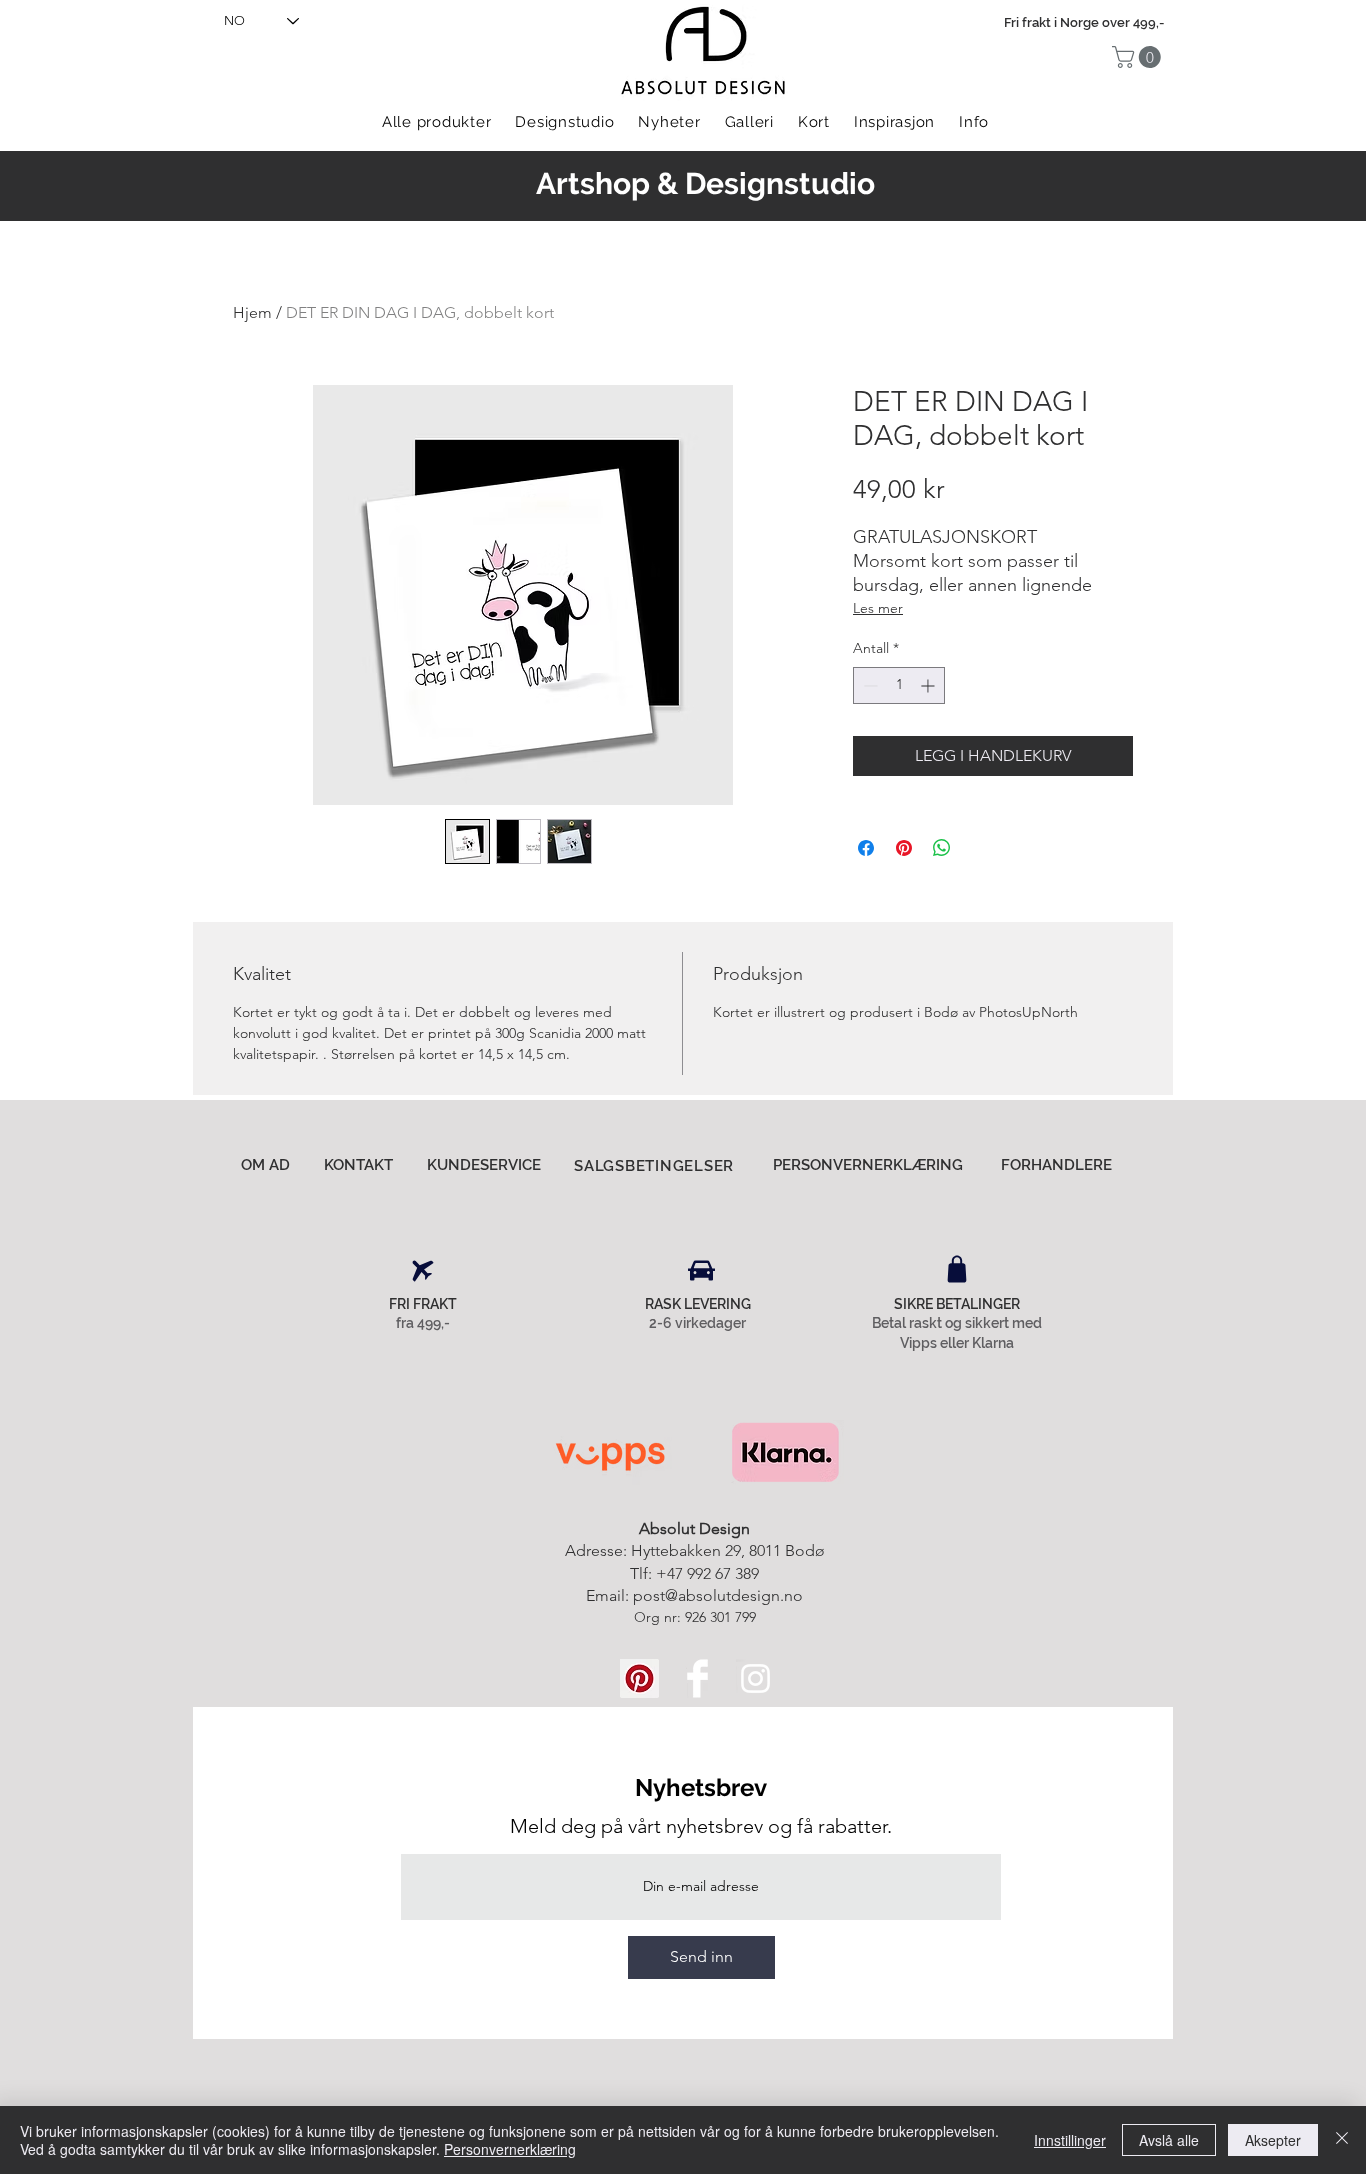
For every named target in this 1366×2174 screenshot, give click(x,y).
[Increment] (929, 685)
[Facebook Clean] (697, 1678)
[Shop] (957, 1269)
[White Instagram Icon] (755, 1678)
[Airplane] (423, 1271)
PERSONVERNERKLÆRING (868, 1165)
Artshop (593, 183)
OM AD (265, 1165)
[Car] (701, 1271)
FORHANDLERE (1056, 1165)
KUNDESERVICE (484, 1165)
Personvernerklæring (510, 2149)
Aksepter (1273, 2140)
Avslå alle (1169, 2140)
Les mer (878, 608)
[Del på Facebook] (866, 848)
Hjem (252, 312)
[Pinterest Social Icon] (639, 1678)
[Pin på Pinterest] (904, 848)
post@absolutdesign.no (718, 1595)
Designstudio (780, 183)
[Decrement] (868, 685)
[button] (1139, 57)
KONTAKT (358, 1165)
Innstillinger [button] (1070, 2140)
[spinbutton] (899, 685)
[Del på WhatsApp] (942, 848)
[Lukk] (1342, 2140)
